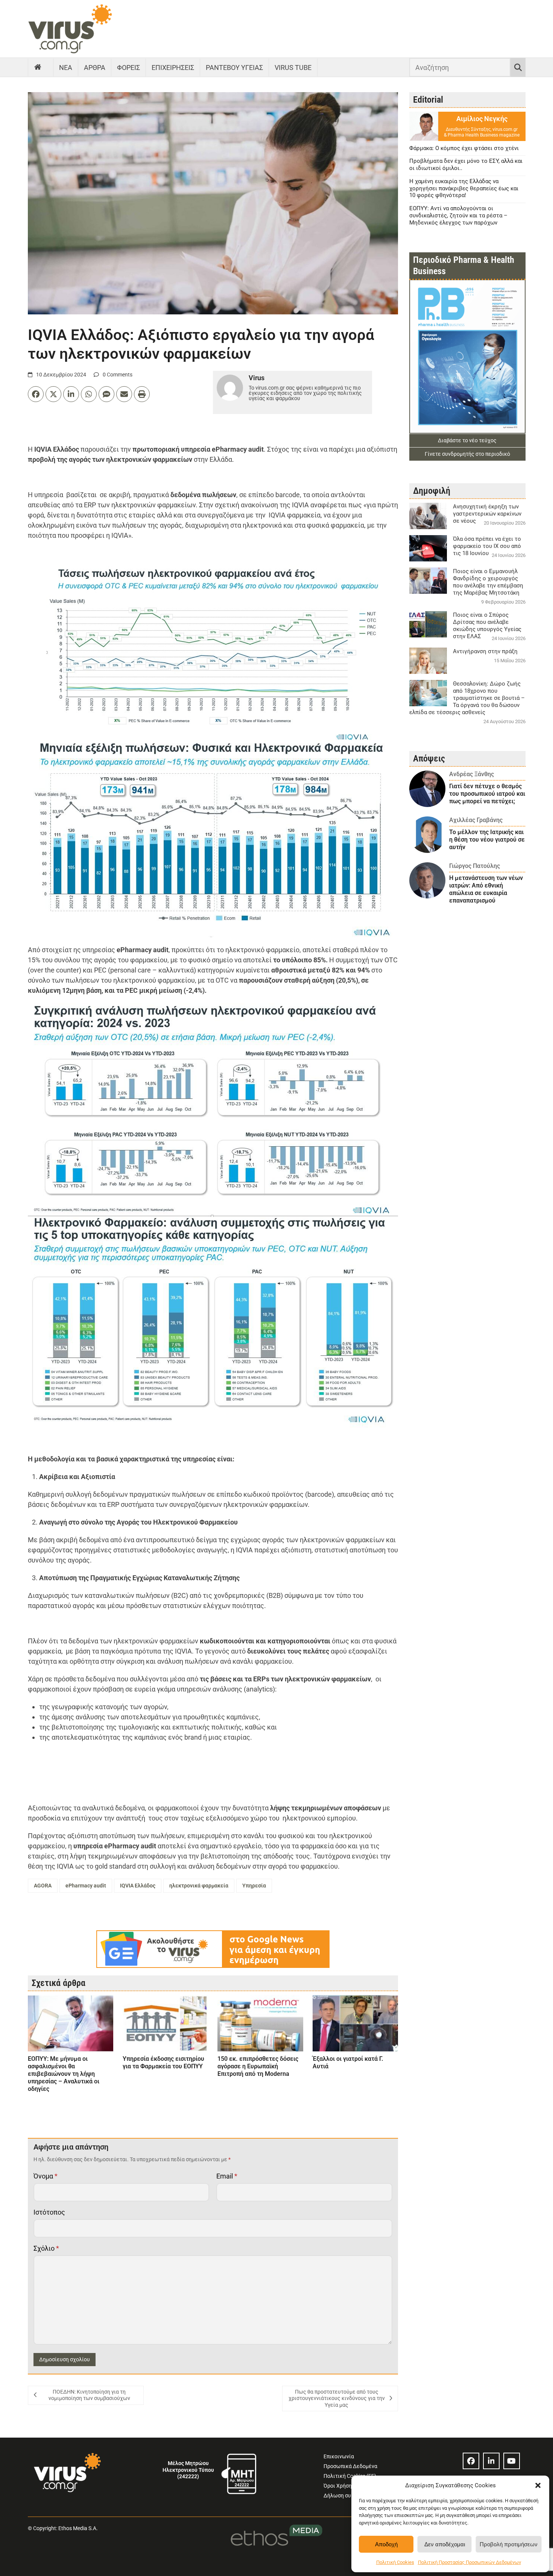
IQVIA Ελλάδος (138, 1886)
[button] (538, 2485)
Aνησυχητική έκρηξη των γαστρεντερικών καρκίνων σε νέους (487, 514)
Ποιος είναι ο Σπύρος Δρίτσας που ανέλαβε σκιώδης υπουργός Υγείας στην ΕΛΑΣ (487, 626)
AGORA (43, 1886)
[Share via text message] (106, 394)
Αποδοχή (386, 2544)
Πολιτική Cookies (395, 2562)
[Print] (142, 394)
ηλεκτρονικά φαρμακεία (199, 1886)
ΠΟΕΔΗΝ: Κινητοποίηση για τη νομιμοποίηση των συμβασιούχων (89, 2395)
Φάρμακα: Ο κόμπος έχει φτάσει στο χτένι (464, 148)
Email (227, 2176)
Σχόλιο (46, 2248)
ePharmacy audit (86, 1886)
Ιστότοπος (49, 2212)
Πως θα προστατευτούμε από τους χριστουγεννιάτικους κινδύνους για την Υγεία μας (337, 2398)
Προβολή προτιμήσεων (509, 2544)
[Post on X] (53, 394)
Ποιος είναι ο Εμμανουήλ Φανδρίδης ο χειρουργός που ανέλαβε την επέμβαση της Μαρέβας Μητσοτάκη (488, 582)
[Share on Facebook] (36, 394)
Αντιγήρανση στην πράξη (485, 651)
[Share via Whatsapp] (89, 394)
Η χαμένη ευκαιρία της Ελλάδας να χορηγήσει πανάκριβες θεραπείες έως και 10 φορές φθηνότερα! (464, 188)
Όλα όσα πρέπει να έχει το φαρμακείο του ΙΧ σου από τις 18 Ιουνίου (487, 546)
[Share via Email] (124, 394)
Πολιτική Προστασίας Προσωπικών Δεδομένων (469, 2562)
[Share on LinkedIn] (71, 394)
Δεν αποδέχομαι (445, 2544)
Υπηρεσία (254, 1886)
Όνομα (46, 2176)
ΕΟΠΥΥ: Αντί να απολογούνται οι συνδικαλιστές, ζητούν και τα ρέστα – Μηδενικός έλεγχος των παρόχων (458, 215)
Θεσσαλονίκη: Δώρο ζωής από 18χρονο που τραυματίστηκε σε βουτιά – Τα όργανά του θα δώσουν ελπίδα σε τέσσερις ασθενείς (467, 698)
